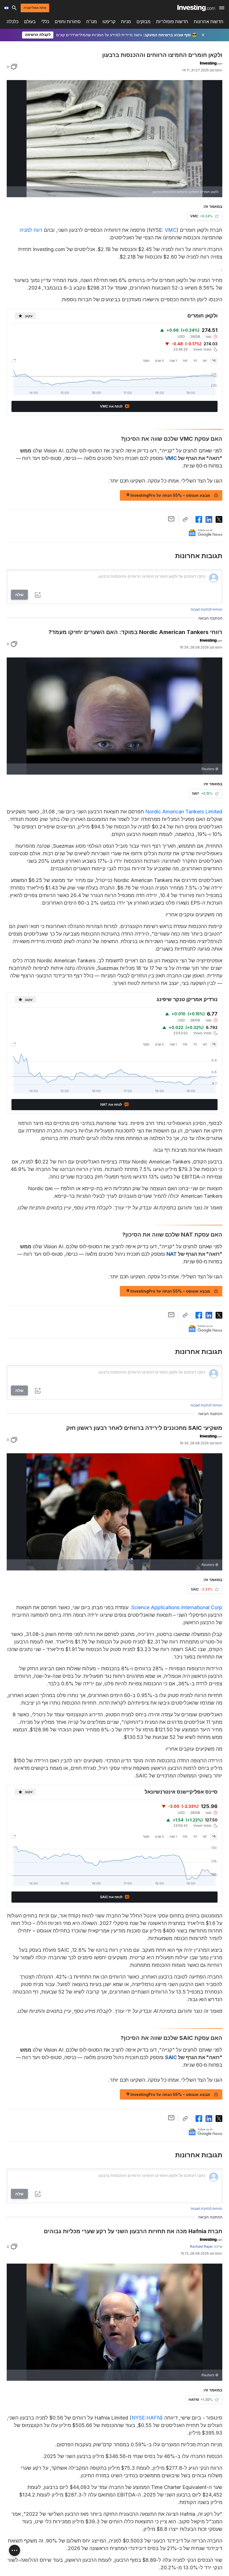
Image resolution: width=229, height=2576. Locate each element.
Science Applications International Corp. (176, 1607)
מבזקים (144, 22)
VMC (171, 230)
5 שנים (159, 361)
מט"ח (92, 22)
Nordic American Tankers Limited (184, 812)
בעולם (30, 22)
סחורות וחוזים (68, 22)
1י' (214, 361)
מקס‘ (146, 361)
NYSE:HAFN (146, 2418)
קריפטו (109, 22)
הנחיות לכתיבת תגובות (207, 609)
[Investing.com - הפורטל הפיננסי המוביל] (196, 8)
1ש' (205, 361)
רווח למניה (31, 230)
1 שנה (173, 361)
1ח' (195, 361)
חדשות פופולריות (172, 22)
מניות (126, 22)
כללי (45, 22)
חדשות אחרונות (209, 22)
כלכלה (13, 22)
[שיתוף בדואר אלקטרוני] (171, 519)
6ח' (185, 361)
